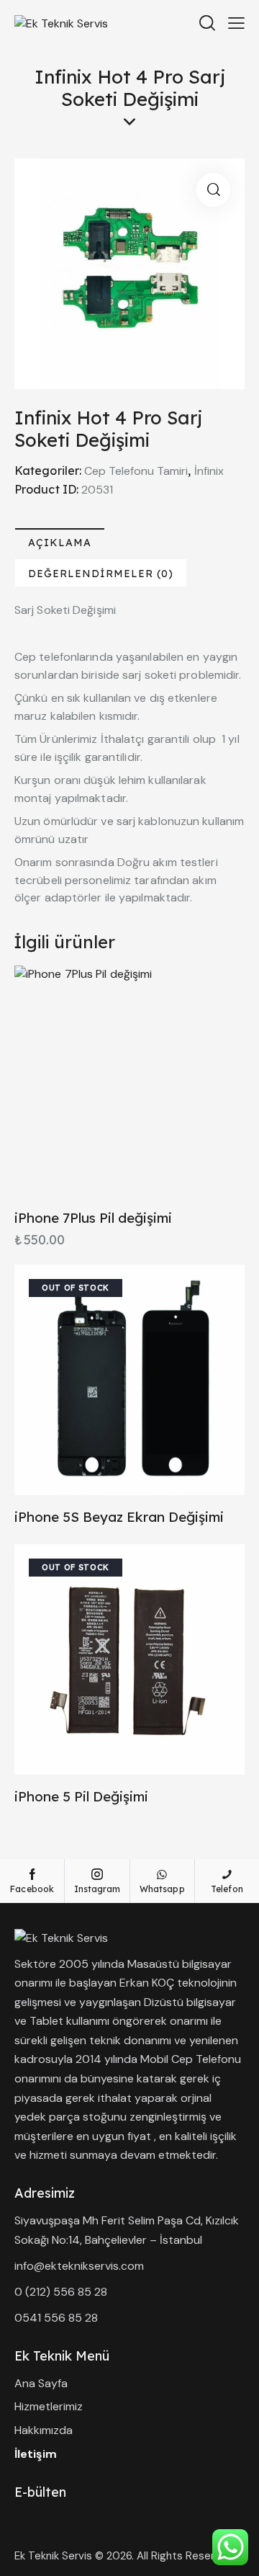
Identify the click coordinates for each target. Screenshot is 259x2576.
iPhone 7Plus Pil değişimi (93, 1218)
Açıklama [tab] (60, 543)
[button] (213, 190)
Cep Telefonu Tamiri (136, 471)
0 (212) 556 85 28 (61, 2292)
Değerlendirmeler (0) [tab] (101, 574)
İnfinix (209, 471)
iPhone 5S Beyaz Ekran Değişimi (119, 1517)
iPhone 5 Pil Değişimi (81, 1796)
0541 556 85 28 (56, 2318)
